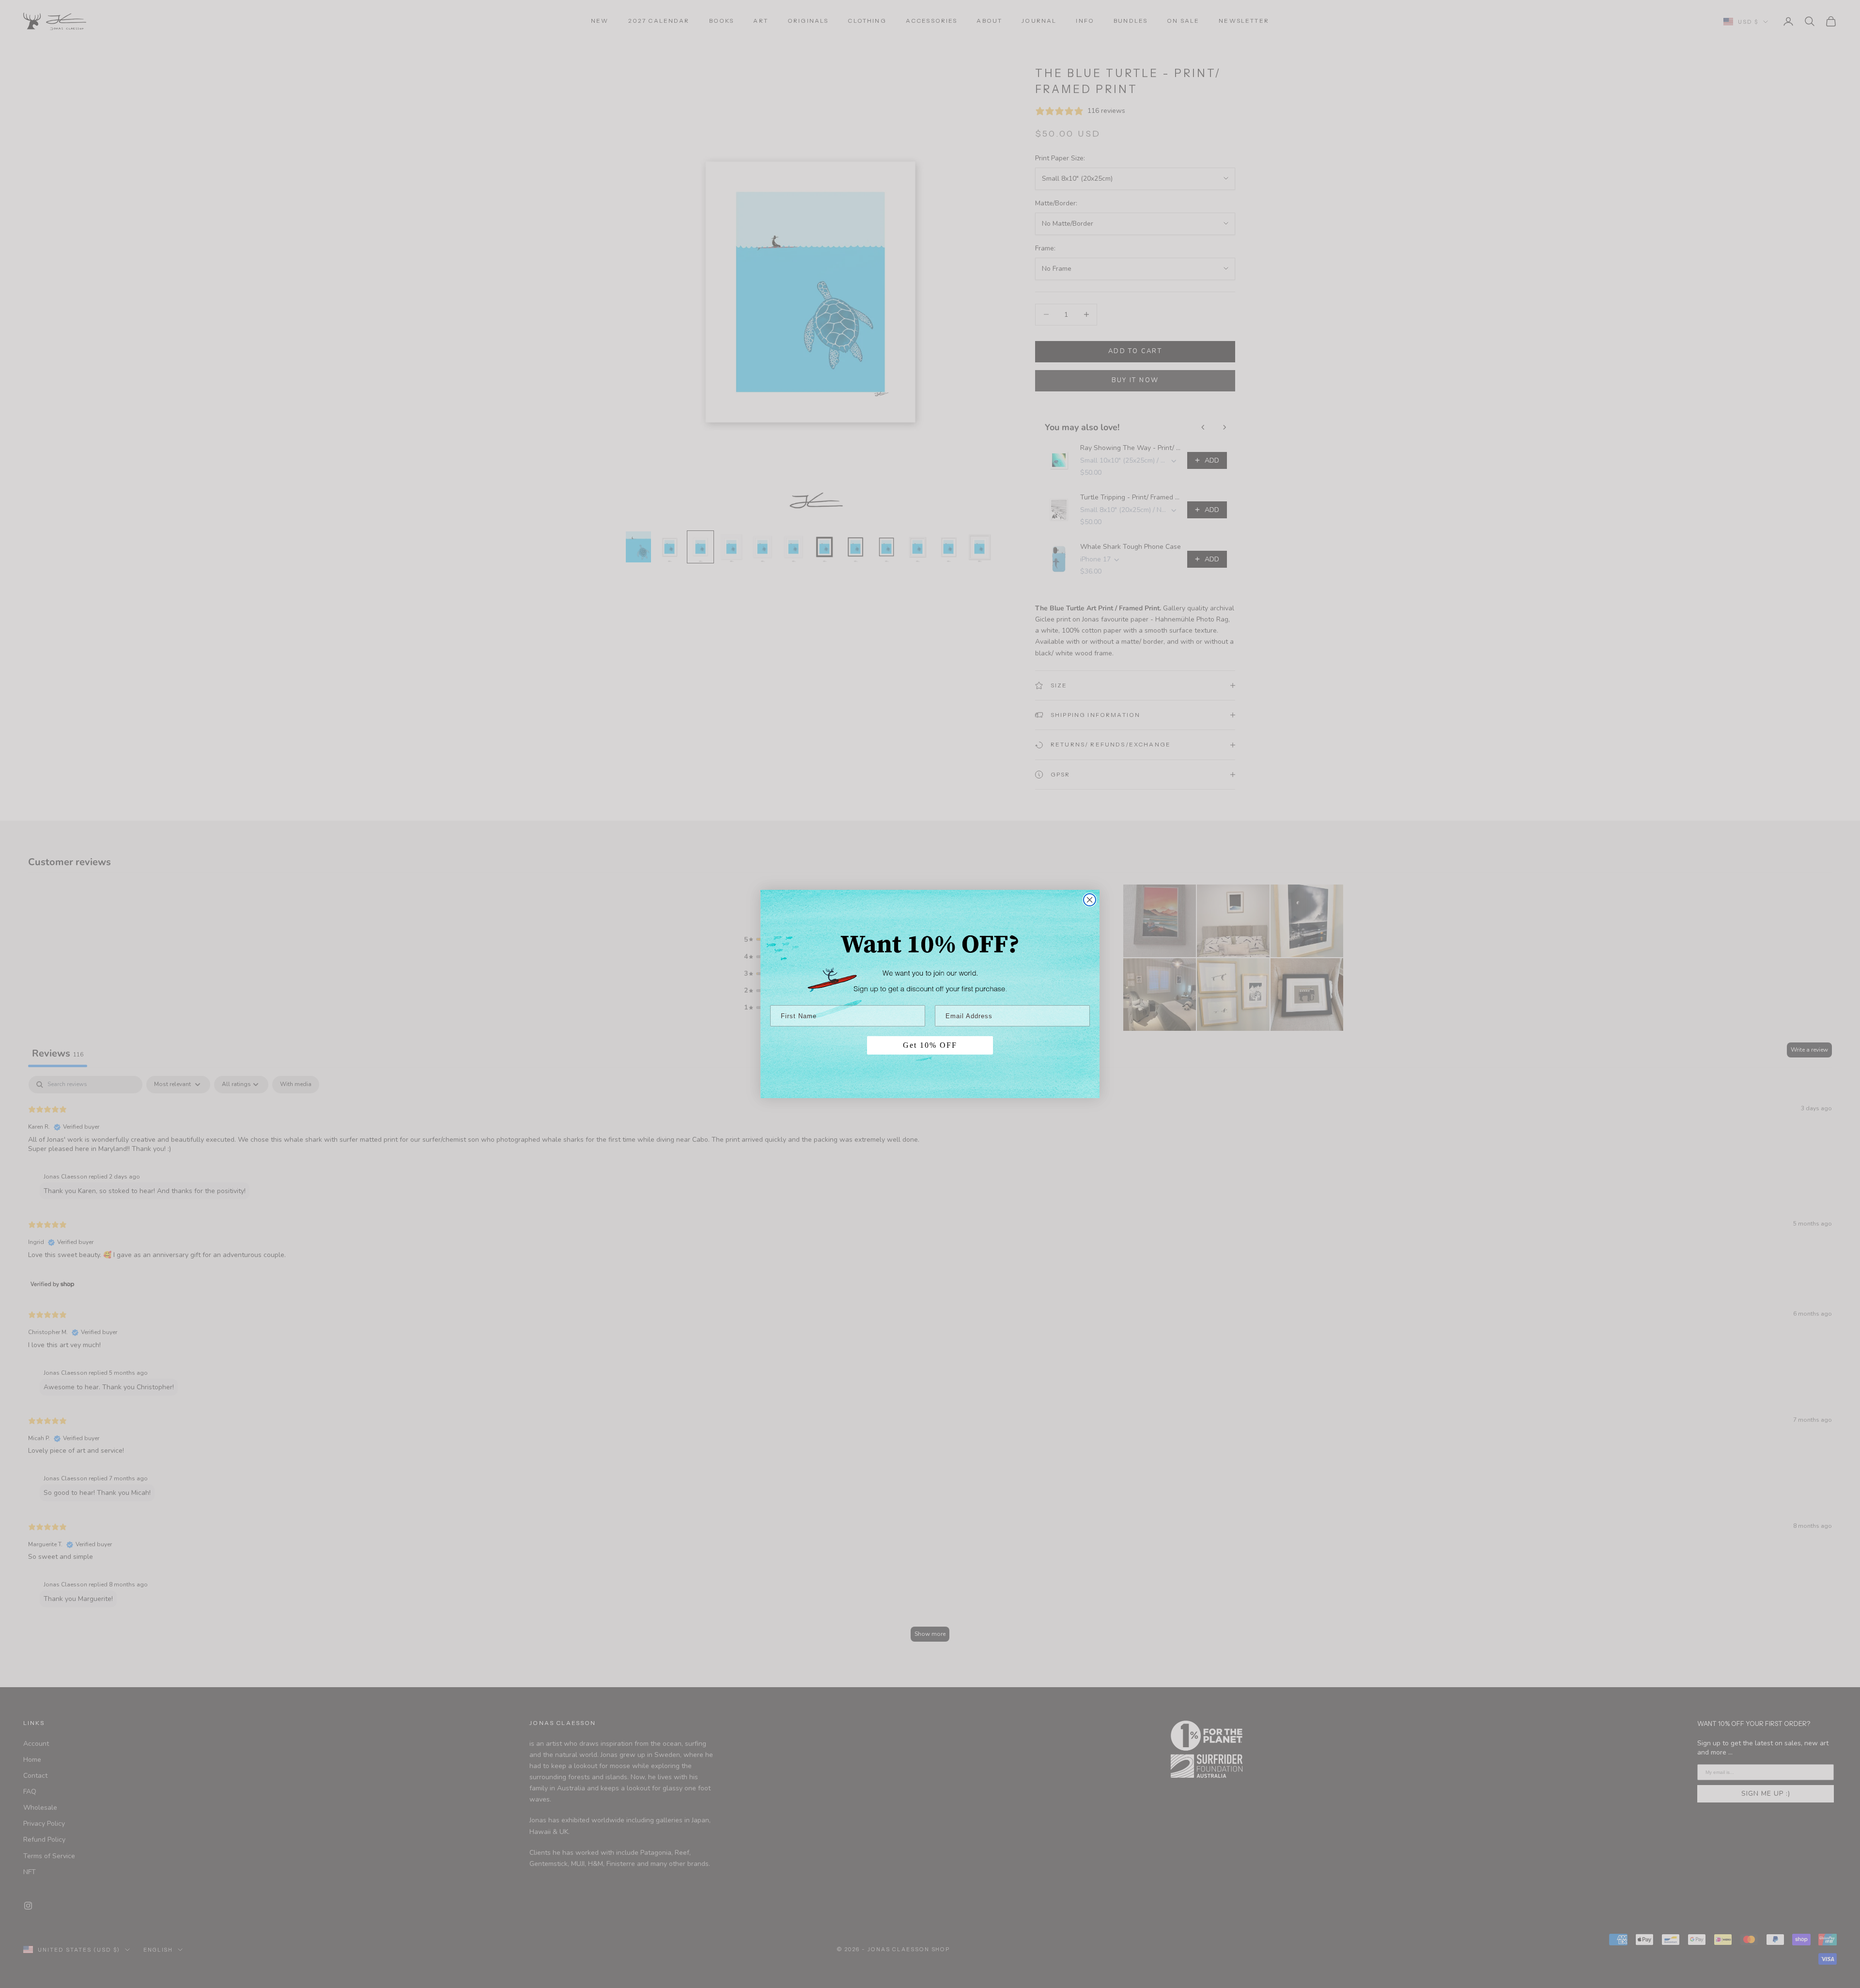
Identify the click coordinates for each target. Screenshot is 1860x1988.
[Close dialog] (1090, 900)
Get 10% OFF (930, 1045)
